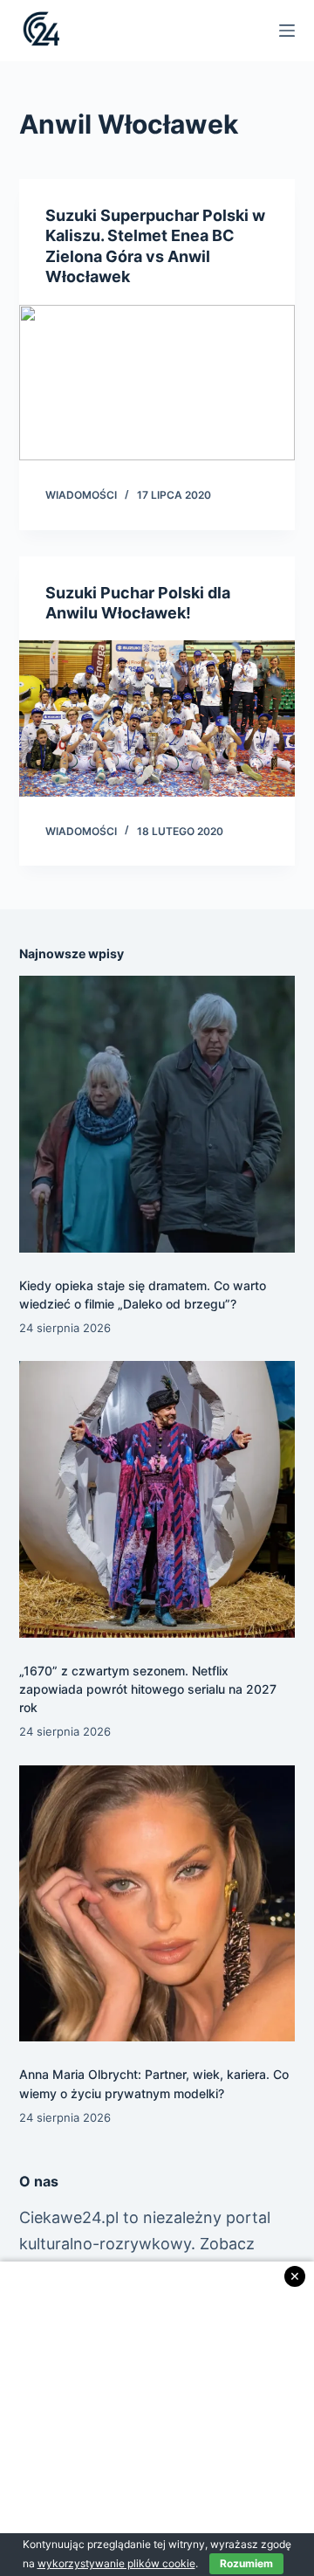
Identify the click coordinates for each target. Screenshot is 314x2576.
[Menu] (287, 31)
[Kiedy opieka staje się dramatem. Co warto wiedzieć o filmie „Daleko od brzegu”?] (157, 1114)
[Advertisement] (157, 2419)
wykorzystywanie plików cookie (116, 2563)
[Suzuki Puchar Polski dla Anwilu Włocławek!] (157, 718)
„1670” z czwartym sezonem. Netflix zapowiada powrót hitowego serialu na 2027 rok (148, 1689)
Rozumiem (246, 2563)
